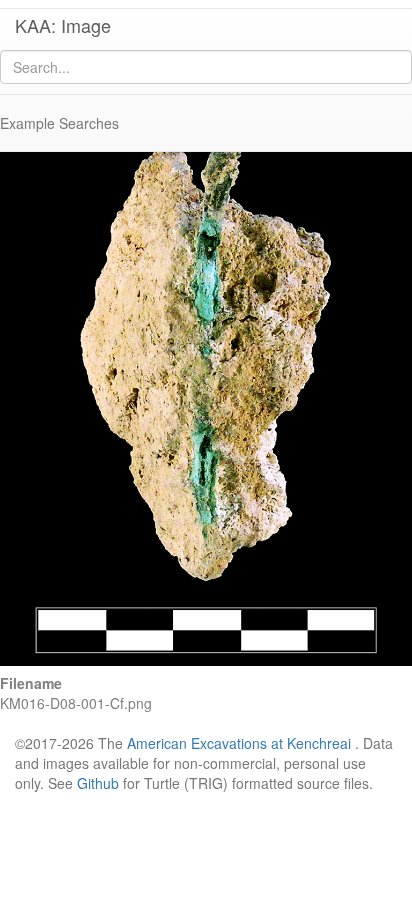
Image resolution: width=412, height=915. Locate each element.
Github (98, 783)
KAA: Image (63, 25)
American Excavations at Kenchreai (239, 743)
